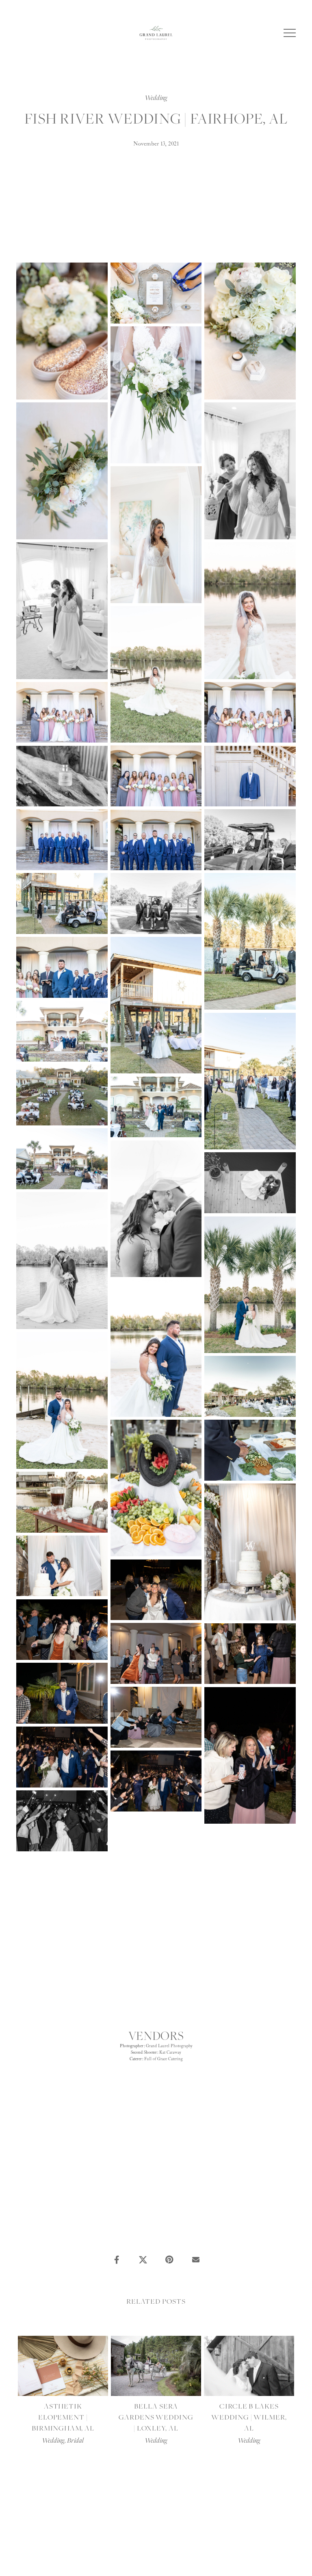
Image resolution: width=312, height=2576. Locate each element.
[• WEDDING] (151, 2243)
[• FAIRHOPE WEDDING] (164, 2243)
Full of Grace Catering (164, 2059)
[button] (290, 33)
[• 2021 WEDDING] (171, 2243)
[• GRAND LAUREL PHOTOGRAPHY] (158, 2243)
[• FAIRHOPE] (145, 2243)
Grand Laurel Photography (169, 2046)
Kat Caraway (170, 2053)
